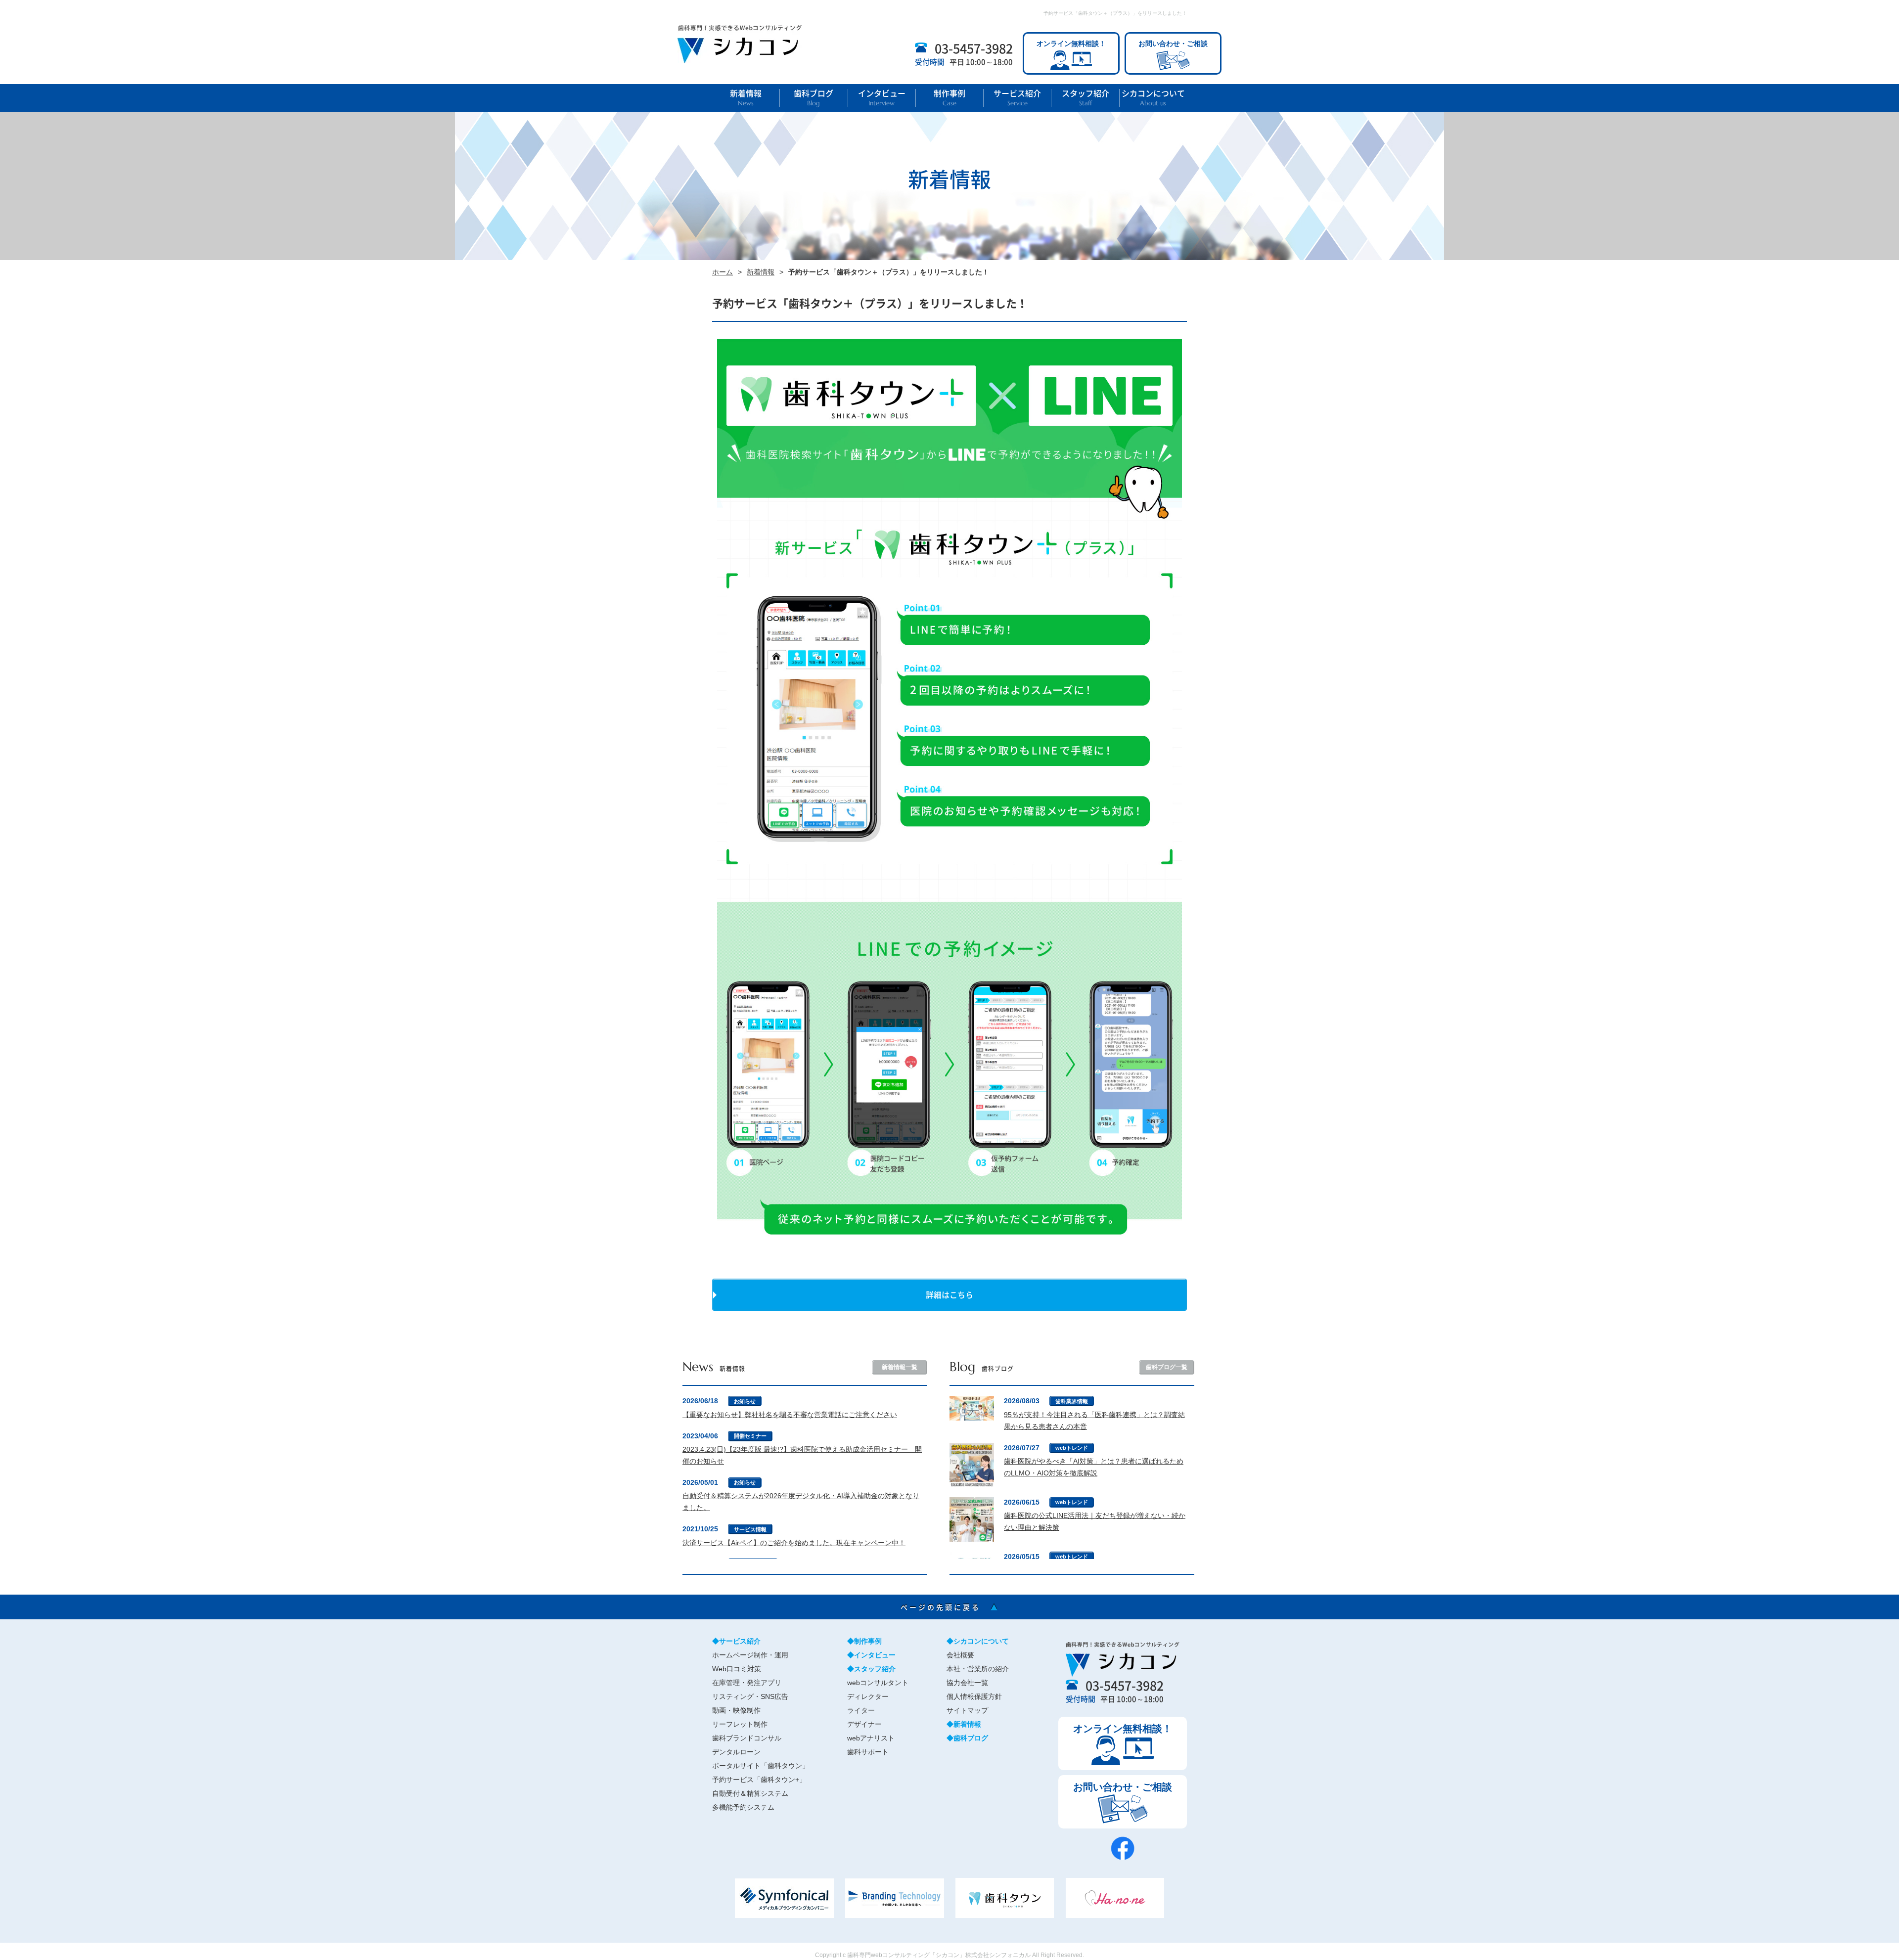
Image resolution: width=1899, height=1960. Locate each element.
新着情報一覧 (900, 1367)
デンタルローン (736, 1752)
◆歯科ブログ (967, 1738)
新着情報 (746, 98)
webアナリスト (871, 1738)
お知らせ (745, 1401)
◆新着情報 (964, 1724)
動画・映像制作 (736, 1710)
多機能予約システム (743, 1807)
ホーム (723, 272)
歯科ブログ (814, 98)
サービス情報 (750, 1529)
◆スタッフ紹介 (871, 1669)
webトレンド (1072, 1448)
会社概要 (960, 1655)
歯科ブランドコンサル (747, 1738)
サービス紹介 (1017, 98)
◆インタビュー (871, 1655)
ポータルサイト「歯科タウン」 (761, 1766)
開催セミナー (750, 1436)
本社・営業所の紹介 (978, 1669)
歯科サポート (868, 1752)
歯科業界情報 (1072, 1401)
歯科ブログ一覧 (1167, 1367)
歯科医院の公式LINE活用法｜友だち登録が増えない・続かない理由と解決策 (1095, 1521)
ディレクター (868, 1696)
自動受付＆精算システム (750, 1793)
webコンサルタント (878, 1683)
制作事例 (949, 98)
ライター (861, 1710)
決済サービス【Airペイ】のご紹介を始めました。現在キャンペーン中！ (794, 1543)
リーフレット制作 (740, 1724)
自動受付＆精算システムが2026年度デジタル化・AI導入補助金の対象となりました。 (801, 1502)
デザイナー (864, 1724)
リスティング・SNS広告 (750, 1696)
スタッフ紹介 (1085, 98)
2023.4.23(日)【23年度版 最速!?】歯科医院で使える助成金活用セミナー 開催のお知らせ (802, 1455)
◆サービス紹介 (736, 1641)
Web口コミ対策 (737, 1669)
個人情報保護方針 (974, 1696)
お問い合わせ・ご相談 (1173, 44)
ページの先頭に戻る (950, 1607)
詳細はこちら (949, 1294)
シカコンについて (1153, 98)
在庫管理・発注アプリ (747, 1683)
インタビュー (882, 98)
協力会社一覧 (967, 1683)
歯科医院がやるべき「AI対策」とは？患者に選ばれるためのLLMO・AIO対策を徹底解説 (1094, 1467)
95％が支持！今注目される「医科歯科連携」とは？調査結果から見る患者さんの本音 (1094, 1421)
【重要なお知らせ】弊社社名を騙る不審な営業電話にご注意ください (790, 1415)
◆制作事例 (864, 1641)
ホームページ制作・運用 (750, 1655)
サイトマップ (967, 1710)
